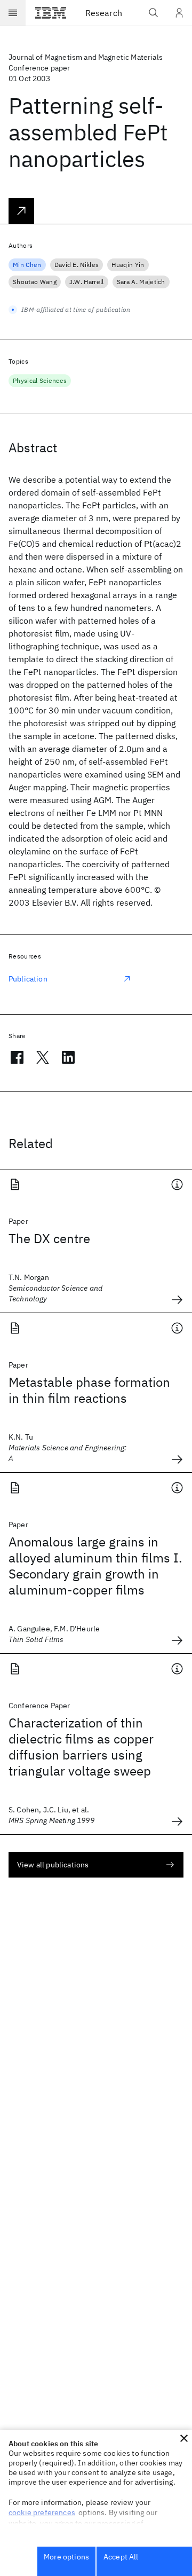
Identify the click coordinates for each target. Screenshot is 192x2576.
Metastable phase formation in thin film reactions (89, 1390)
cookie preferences (42, 2512)
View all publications (53, 1865)
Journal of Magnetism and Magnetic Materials (86, 57)
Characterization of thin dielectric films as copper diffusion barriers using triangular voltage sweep (81, 1747)
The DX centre (49, 1238)
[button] (184, 2438)
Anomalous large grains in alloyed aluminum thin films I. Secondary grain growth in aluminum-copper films (95, 1566)
